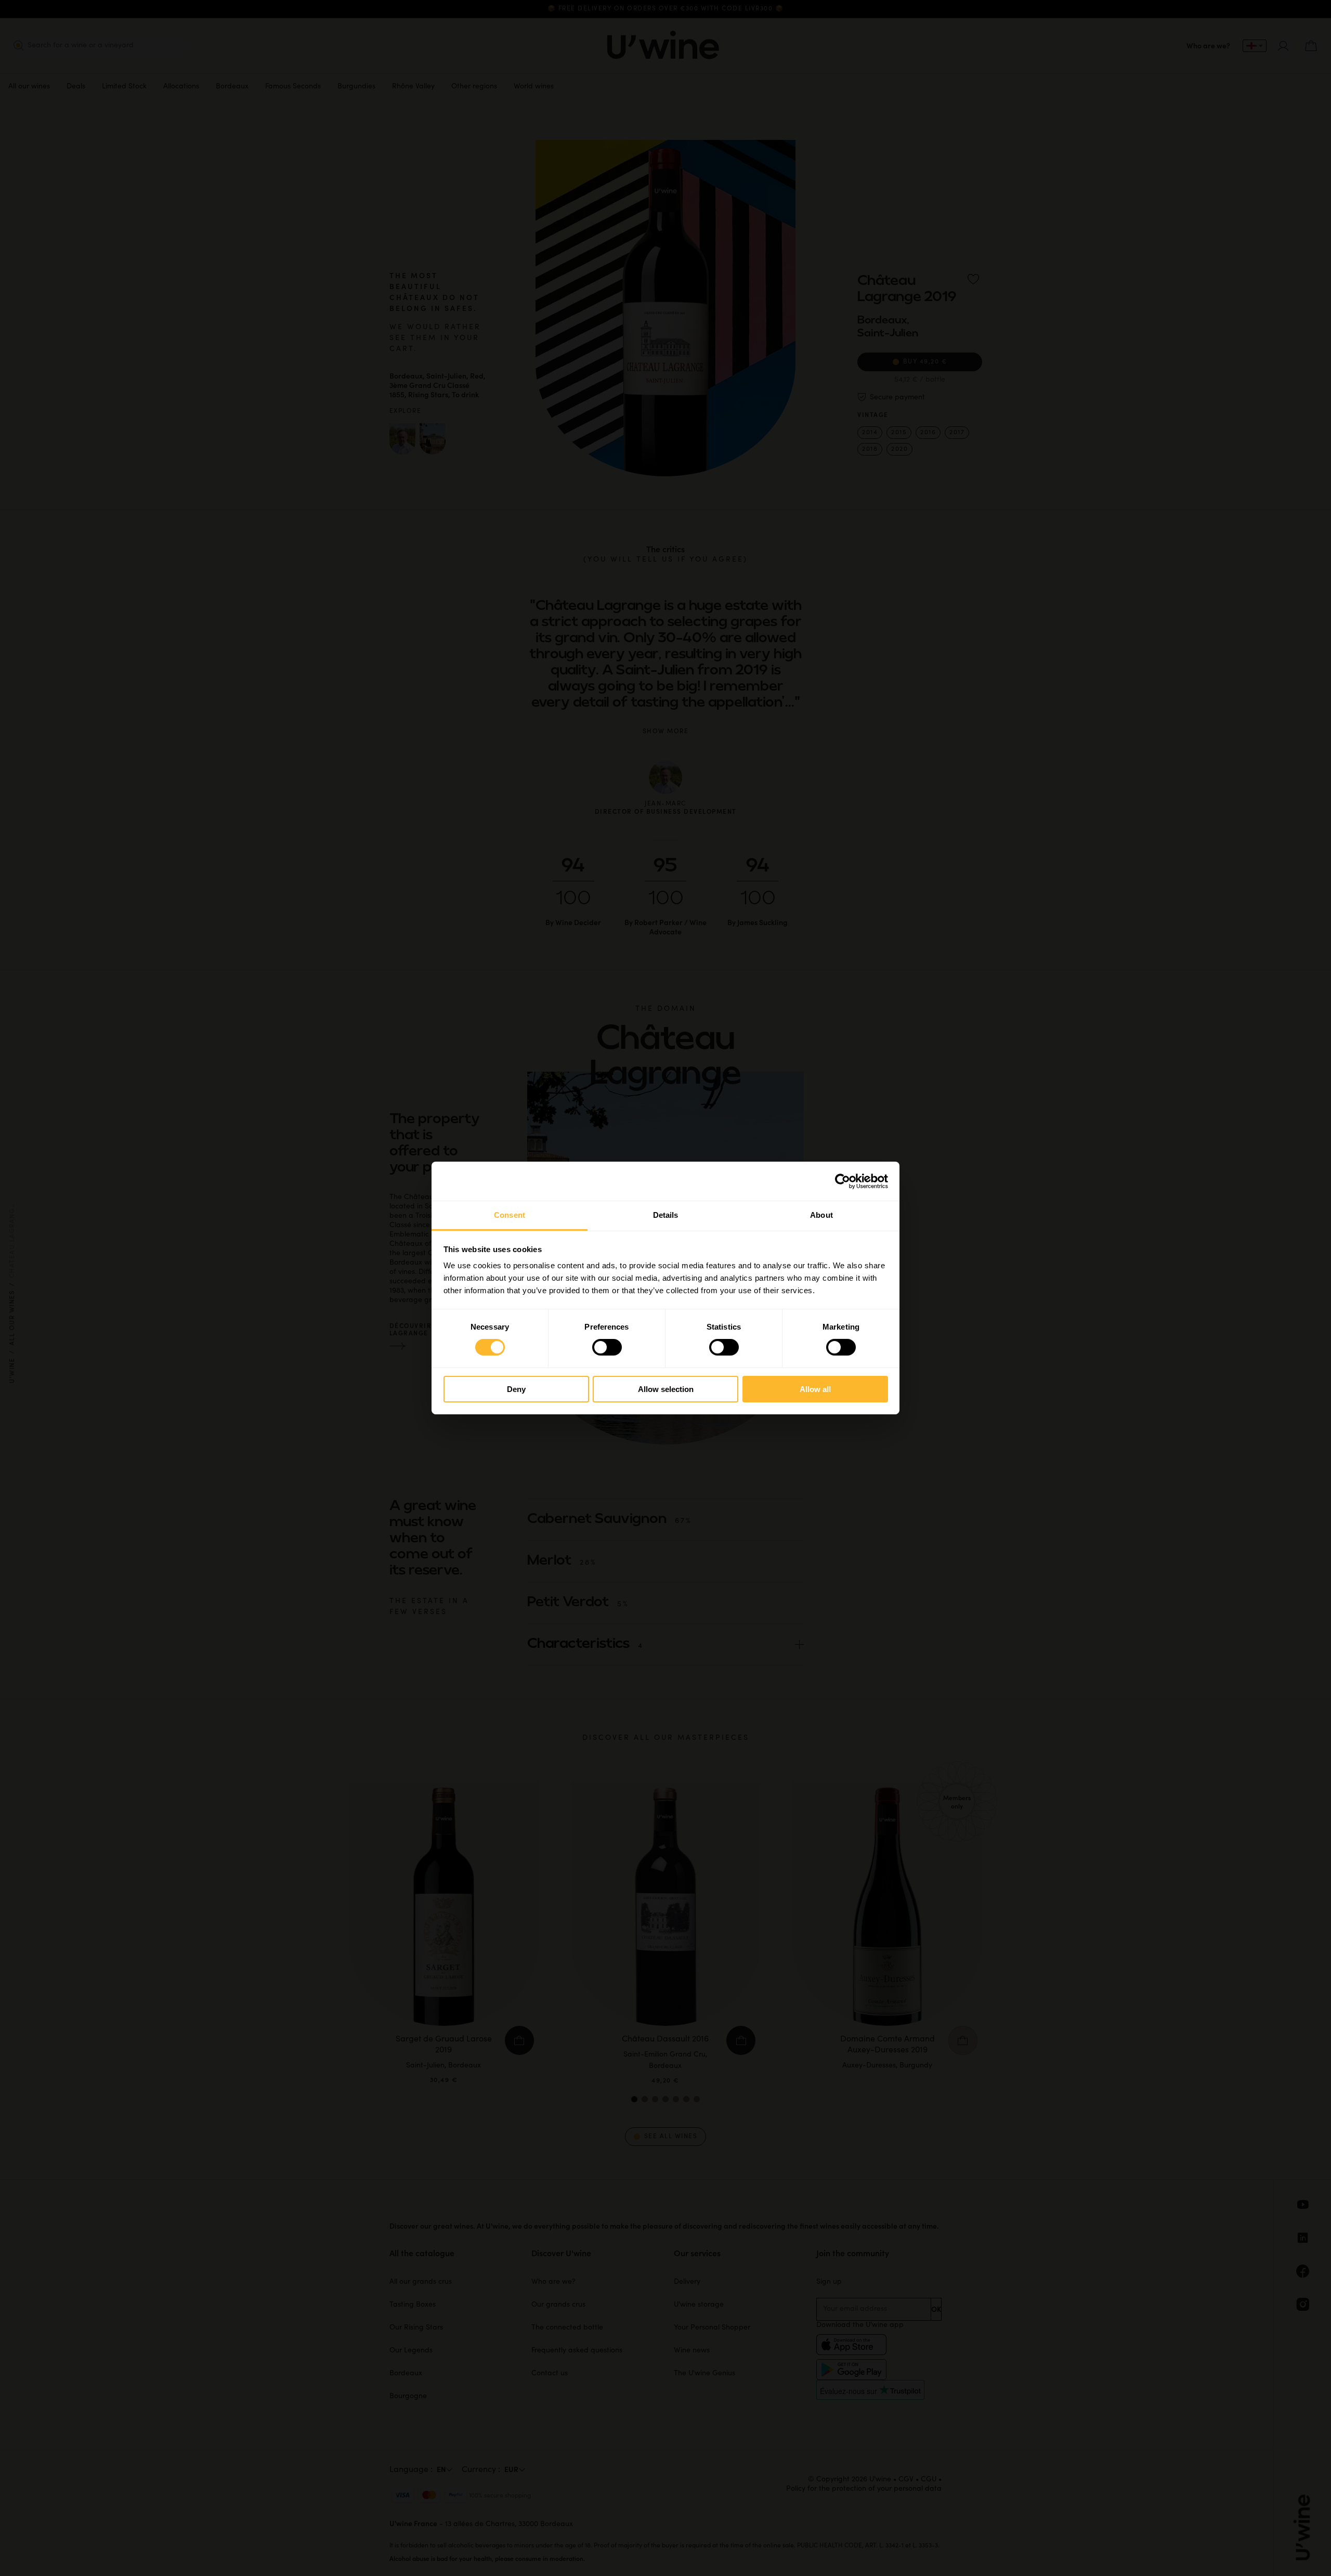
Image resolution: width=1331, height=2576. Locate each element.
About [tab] (821, 1215)
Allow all (815, 1389)
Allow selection (666, 1389)
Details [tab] (666, 1215)
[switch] (607, 1347)
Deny (516, 1389)
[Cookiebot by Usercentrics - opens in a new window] (843, 1181)
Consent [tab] (510, 1215)
